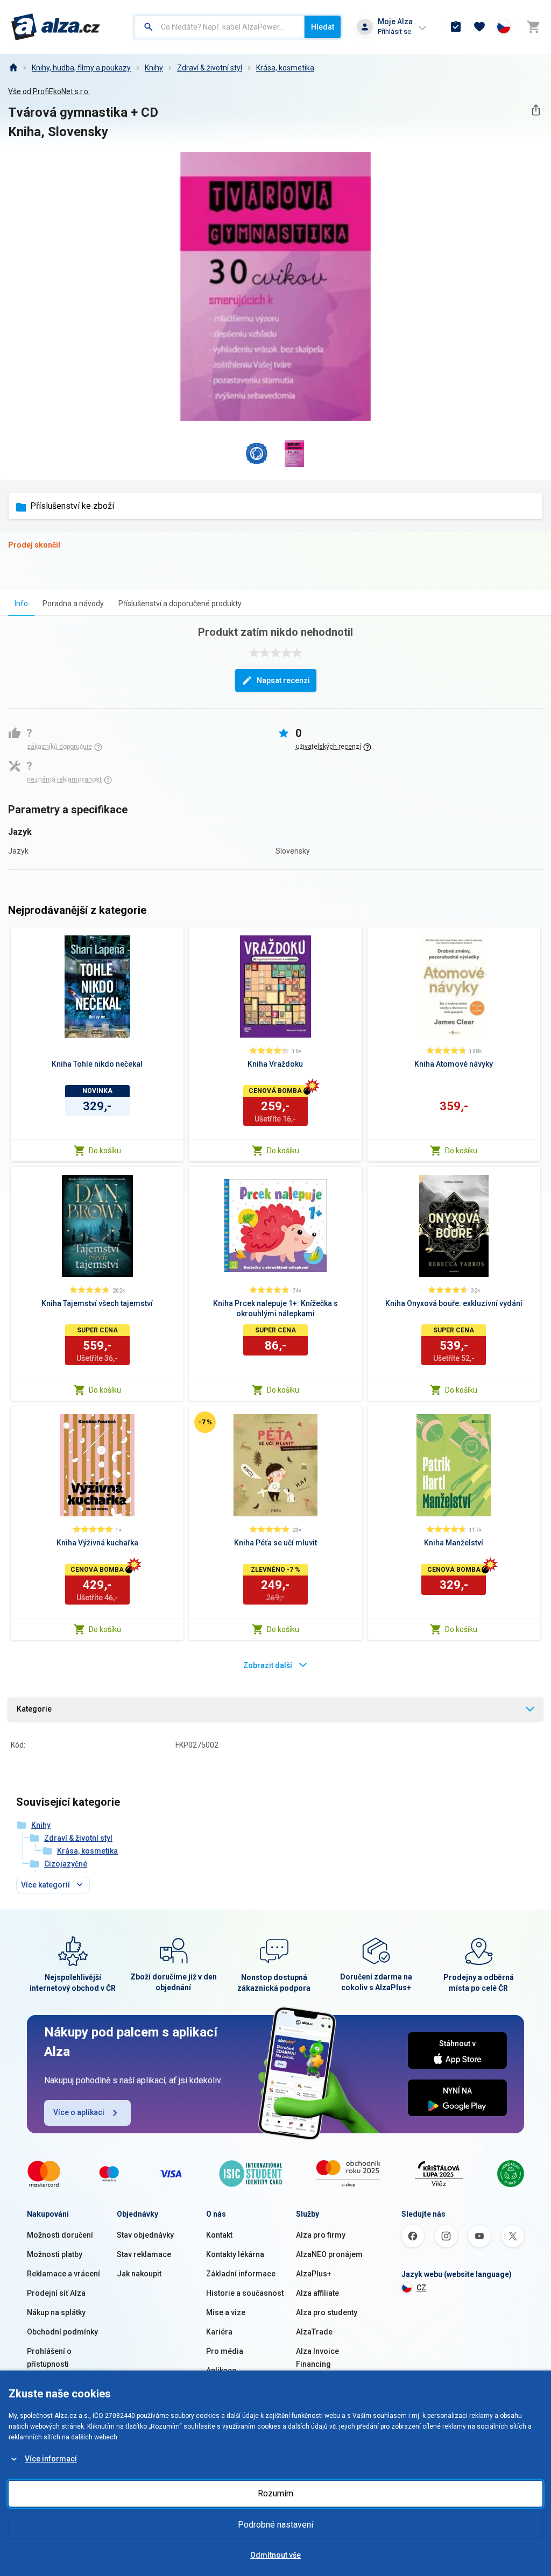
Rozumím (275, 2493)
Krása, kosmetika (285, 68)
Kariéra (219, 2332)
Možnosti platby (55, 2254)
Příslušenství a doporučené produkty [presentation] (180, 604)
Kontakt (219, 2235)
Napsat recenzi (283, 680)
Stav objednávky (145, 2235)
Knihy (154, 68)
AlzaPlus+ (314, 2274)
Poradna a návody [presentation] (73, 604)
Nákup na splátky (56, 2312)
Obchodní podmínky (62, 2332)
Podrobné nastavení (275, 2525)
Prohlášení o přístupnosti (49, 2358)
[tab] (21, 603)
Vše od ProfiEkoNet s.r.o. (49, 91)
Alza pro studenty (327, 2312)
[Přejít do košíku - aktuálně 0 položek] (533, 27)
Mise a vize (226, 2312)
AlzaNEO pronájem (329, 2254)
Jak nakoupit (139, 2274)
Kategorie (34, 1709)
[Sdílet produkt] (536, 110)
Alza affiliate (317, 2293)
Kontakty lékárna (235, 2254)
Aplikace (221, 2371)
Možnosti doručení (60, 2235)
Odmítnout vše (275, 2555)
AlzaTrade (314, 2332)
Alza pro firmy (321, 2235)
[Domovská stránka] (13, 68)
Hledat (323, 27)
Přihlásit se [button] (394, 31)
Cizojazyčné (66, 1864)
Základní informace (241, 2274)
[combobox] (220, 27)
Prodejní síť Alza (56, 2293)
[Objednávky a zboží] (456, 27)
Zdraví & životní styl (210, 68)
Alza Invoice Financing (317, 2358)
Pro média (225, 2351)
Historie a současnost (245, 2293)
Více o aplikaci (79, 2112)
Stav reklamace (144, 2254)
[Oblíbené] (479, 27)
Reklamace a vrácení (63, 2274)
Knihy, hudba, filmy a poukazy (81, 68)
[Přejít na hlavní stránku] (56, 27)
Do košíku (105, 1151)
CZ (421, 2288)
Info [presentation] (21, 604)
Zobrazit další (268, 1665)
